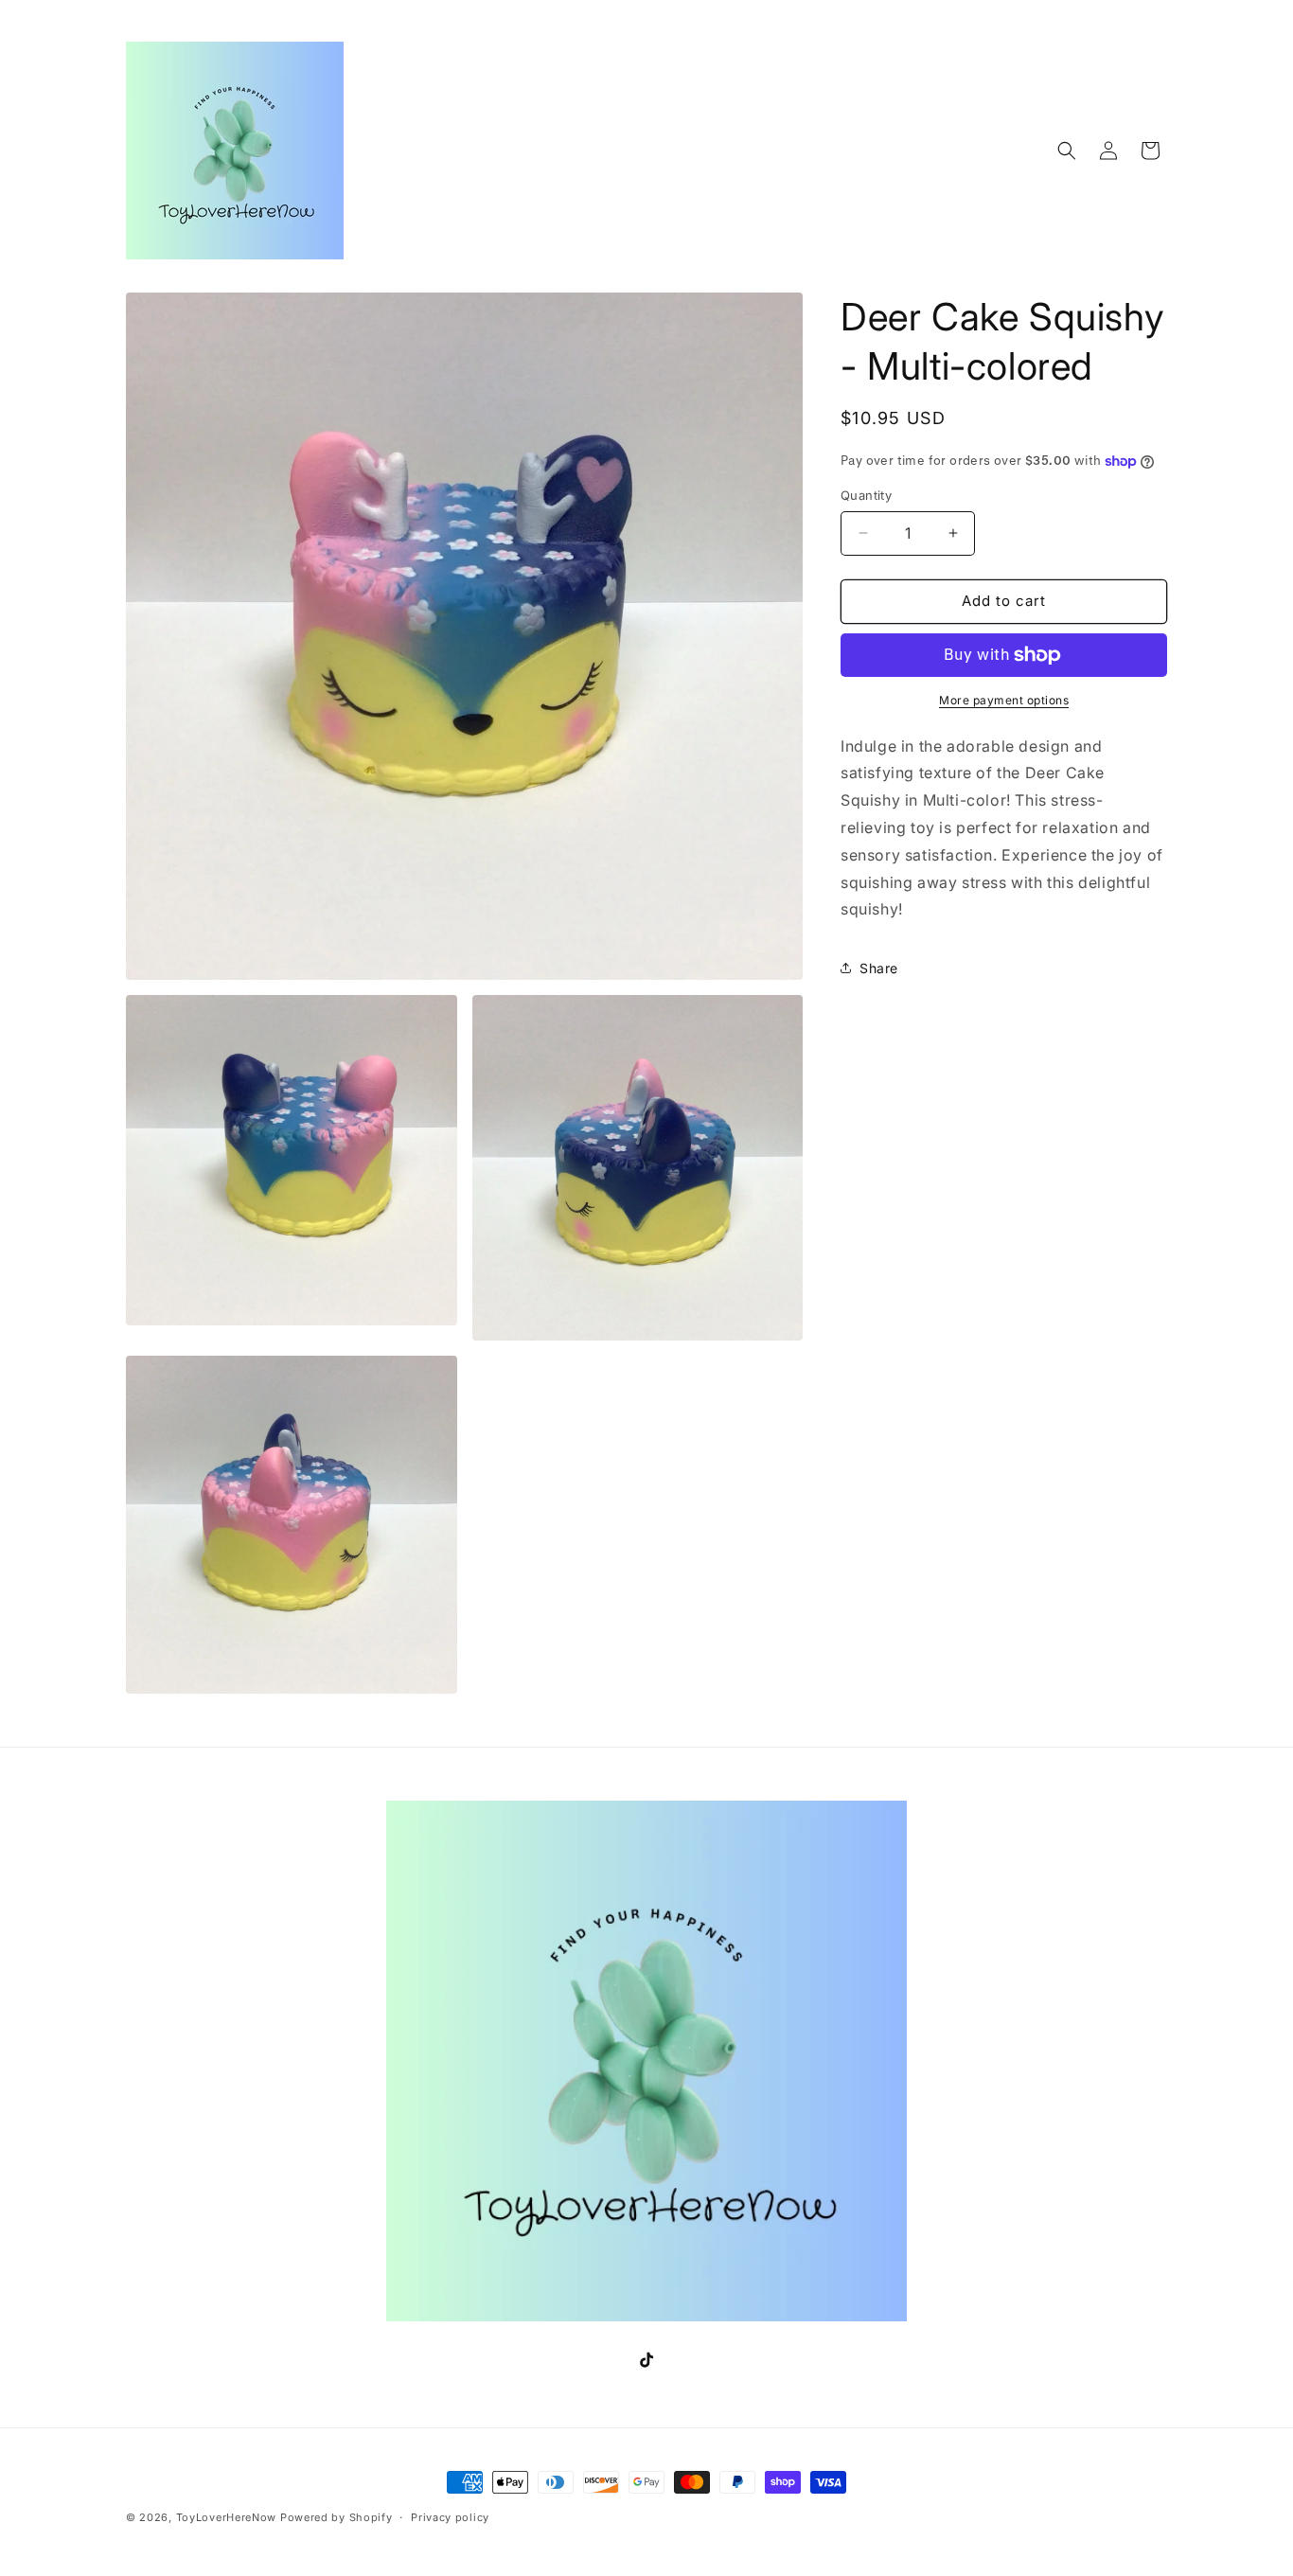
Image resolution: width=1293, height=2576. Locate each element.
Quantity (866, 495)
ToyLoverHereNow (227, 2517)
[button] (1067, 151)
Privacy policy (450, 2517)
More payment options (1004, 700)
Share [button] (879, 968)
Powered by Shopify (337, 2517)
